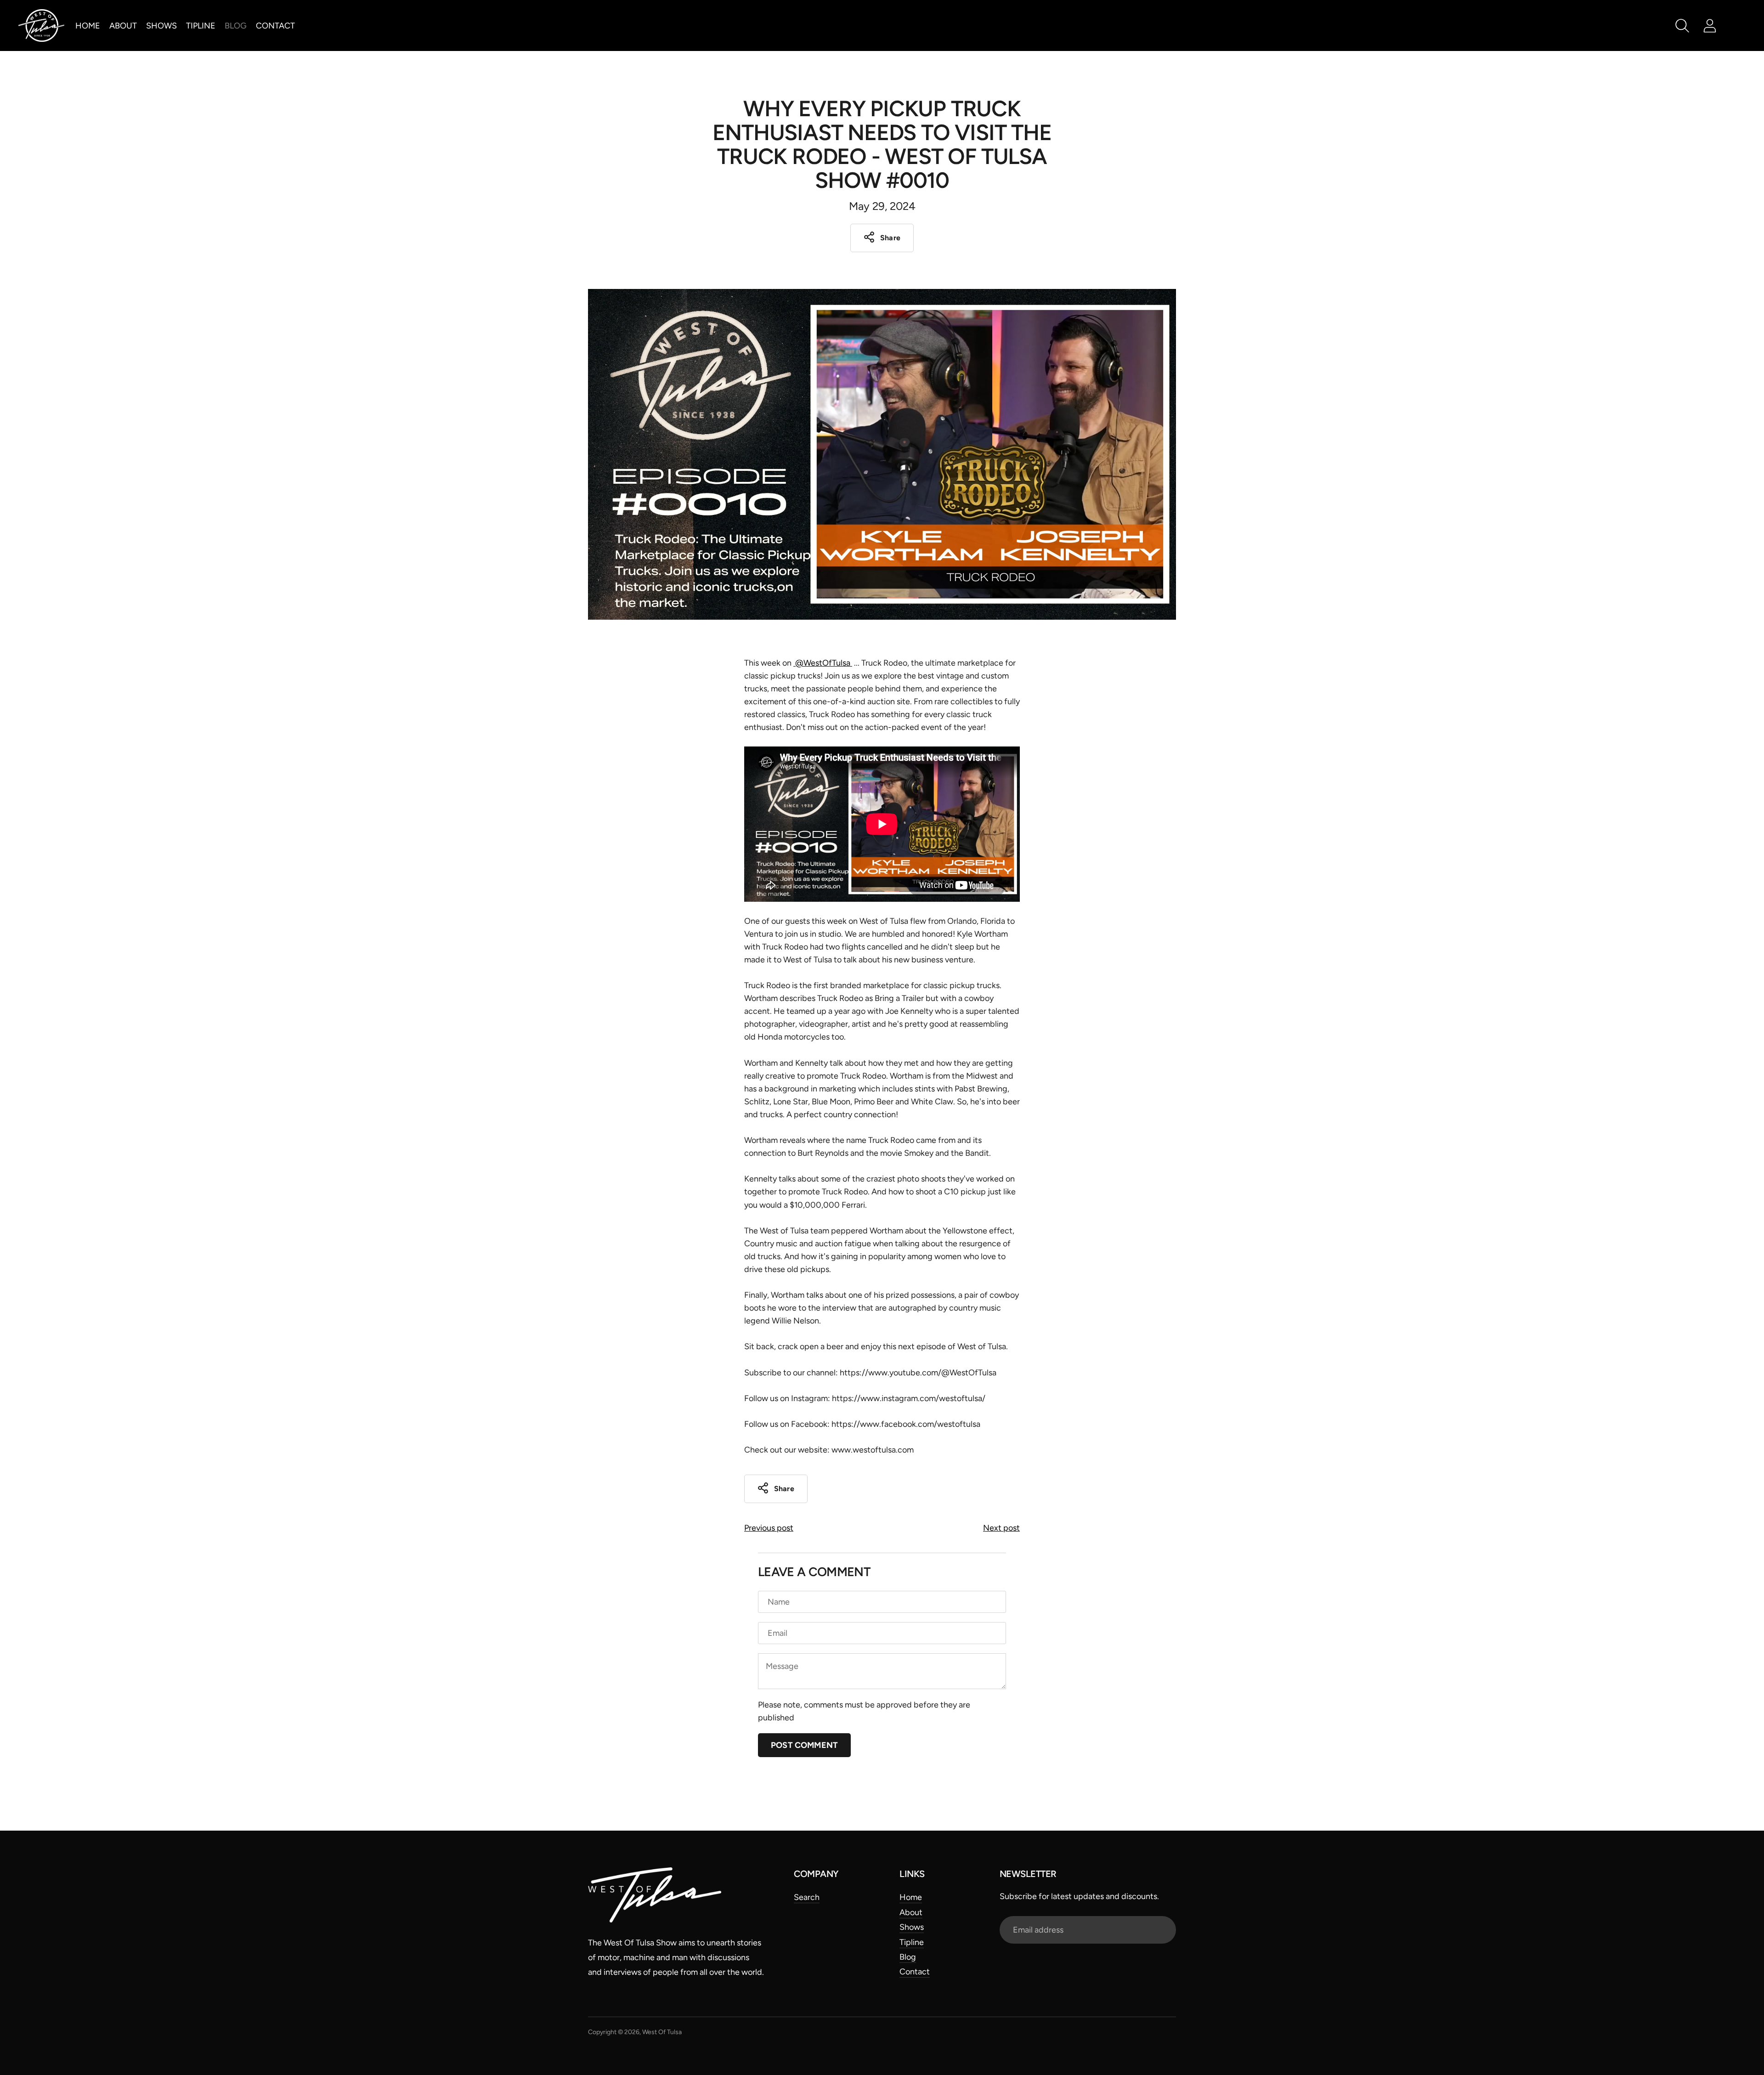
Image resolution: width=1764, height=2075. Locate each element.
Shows (161, 26)
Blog (236, 26)
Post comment (804, 1745)
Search (807, 1897)
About (123, 26)
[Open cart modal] (1737, 26)
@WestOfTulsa (823, 663)
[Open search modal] (1682, 26)
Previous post (769, 1528)
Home (88, 26)
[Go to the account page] (1710, 26)
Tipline (201, 26)
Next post (1001, 1528)
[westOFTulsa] (41, 25)
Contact (275, 26)
